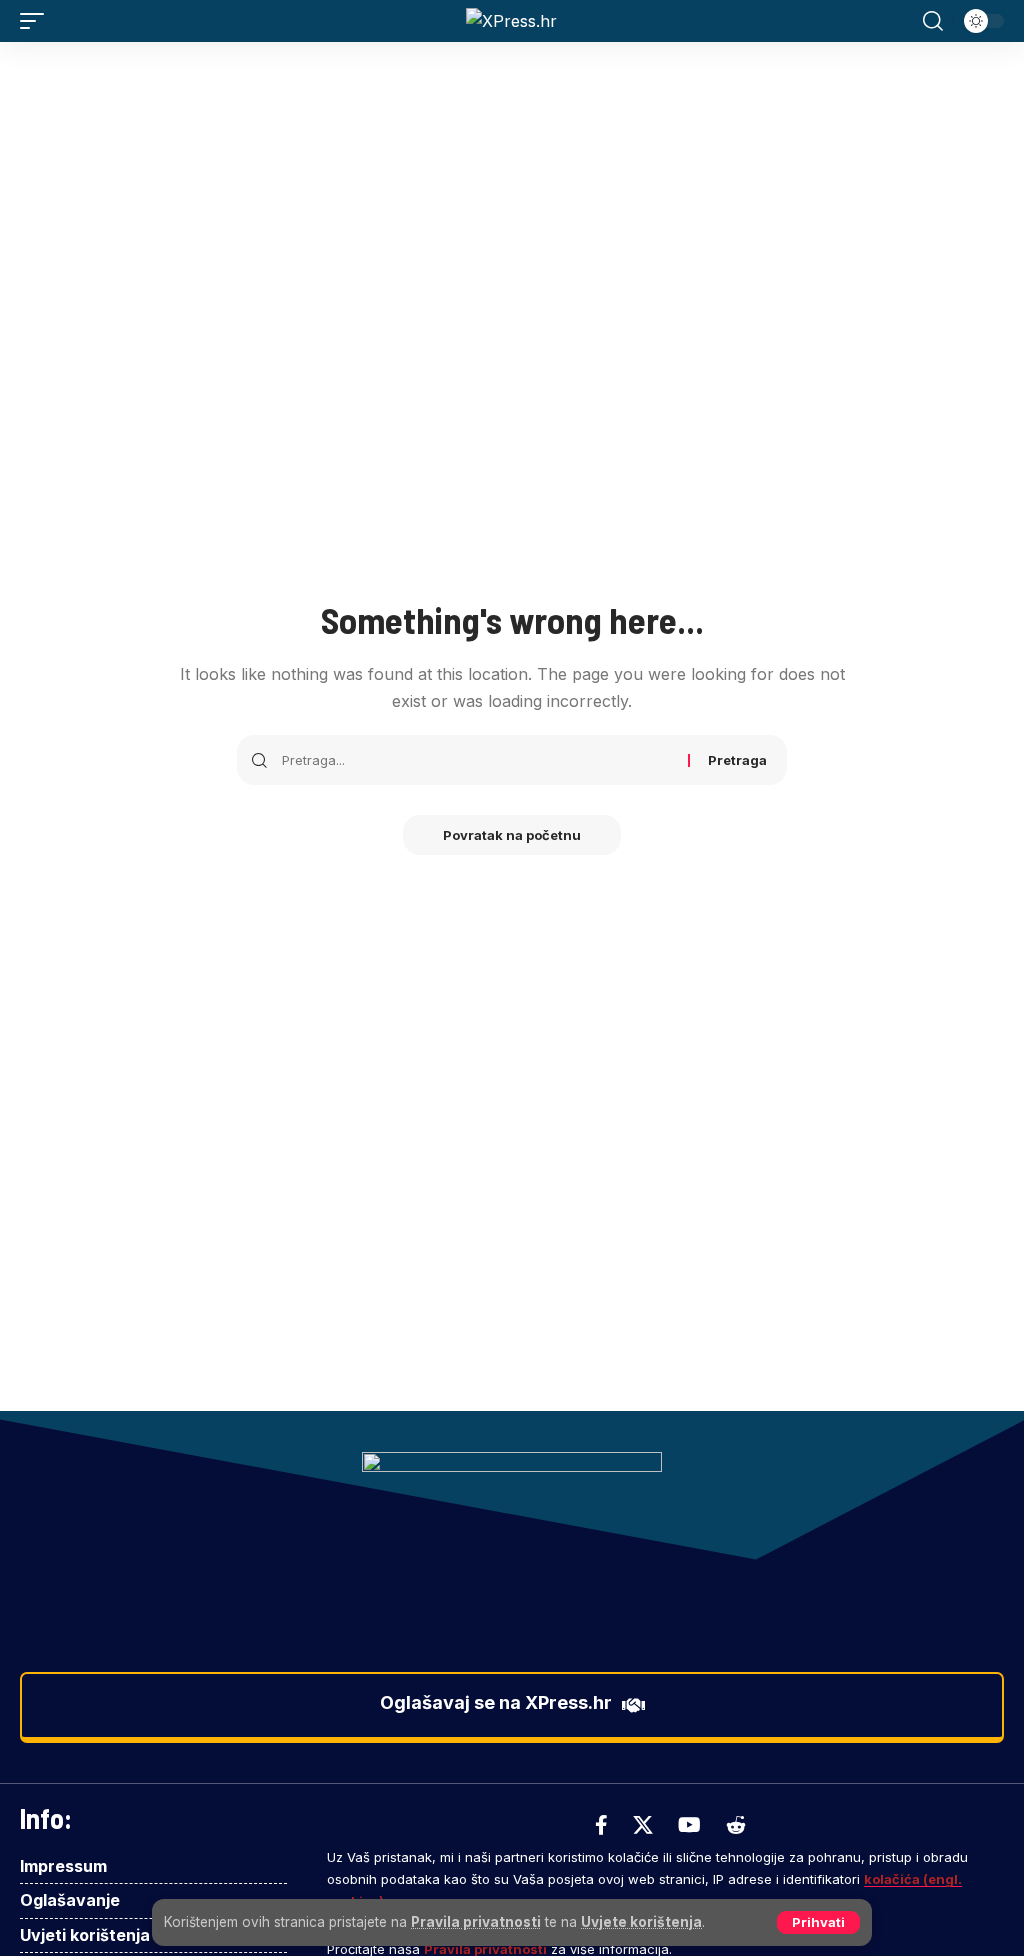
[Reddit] (736, 1825)
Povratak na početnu (512, 835)
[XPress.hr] (511, 21)
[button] (818, 1922)
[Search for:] (477, 760)
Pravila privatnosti (476, 1922)
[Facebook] (601, 1825)
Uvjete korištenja (641, 1922)
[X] (643, 1825)
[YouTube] (689, 1825)
